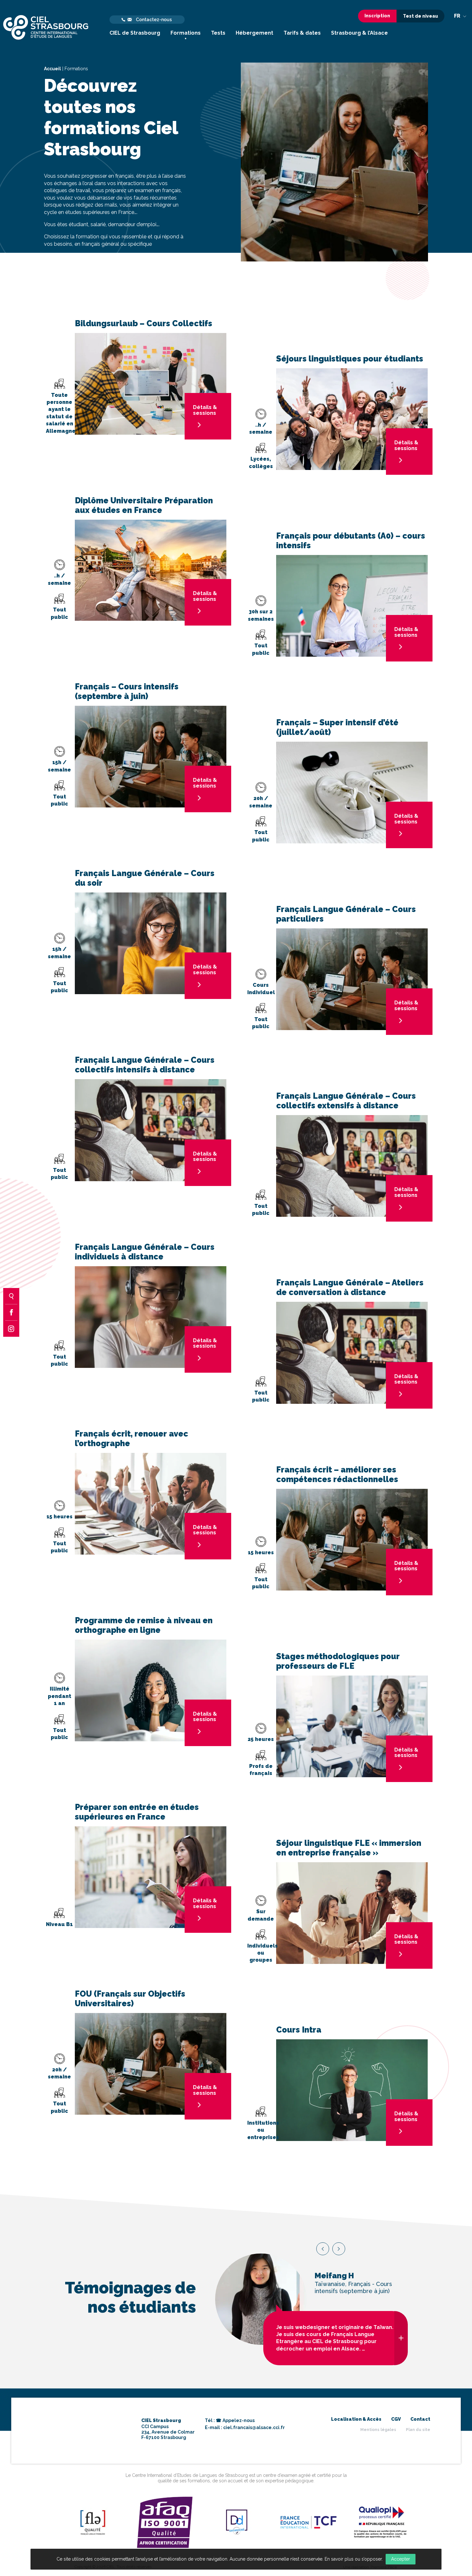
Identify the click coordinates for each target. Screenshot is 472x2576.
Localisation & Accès (356, 2419)
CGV (396, 2419)
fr (458, 16)
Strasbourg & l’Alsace (359, 33)
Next (339, 2249)
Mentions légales (378, 2430)
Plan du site (418, 2430)
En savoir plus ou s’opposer (353, 2559)
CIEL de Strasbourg (135, 33)
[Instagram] (11, 1329)
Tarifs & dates (302, 33)
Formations (186, 33)
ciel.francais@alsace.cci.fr (254, 2427)
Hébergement (254, 33)
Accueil (52, 69)
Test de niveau (420, 16)
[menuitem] (135, 27)
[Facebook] (11, 1312)
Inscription (377, 16)
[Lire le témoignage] (401, 2338)
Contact (420, 2419)
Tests (218, 33)
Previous (323, 2249)
